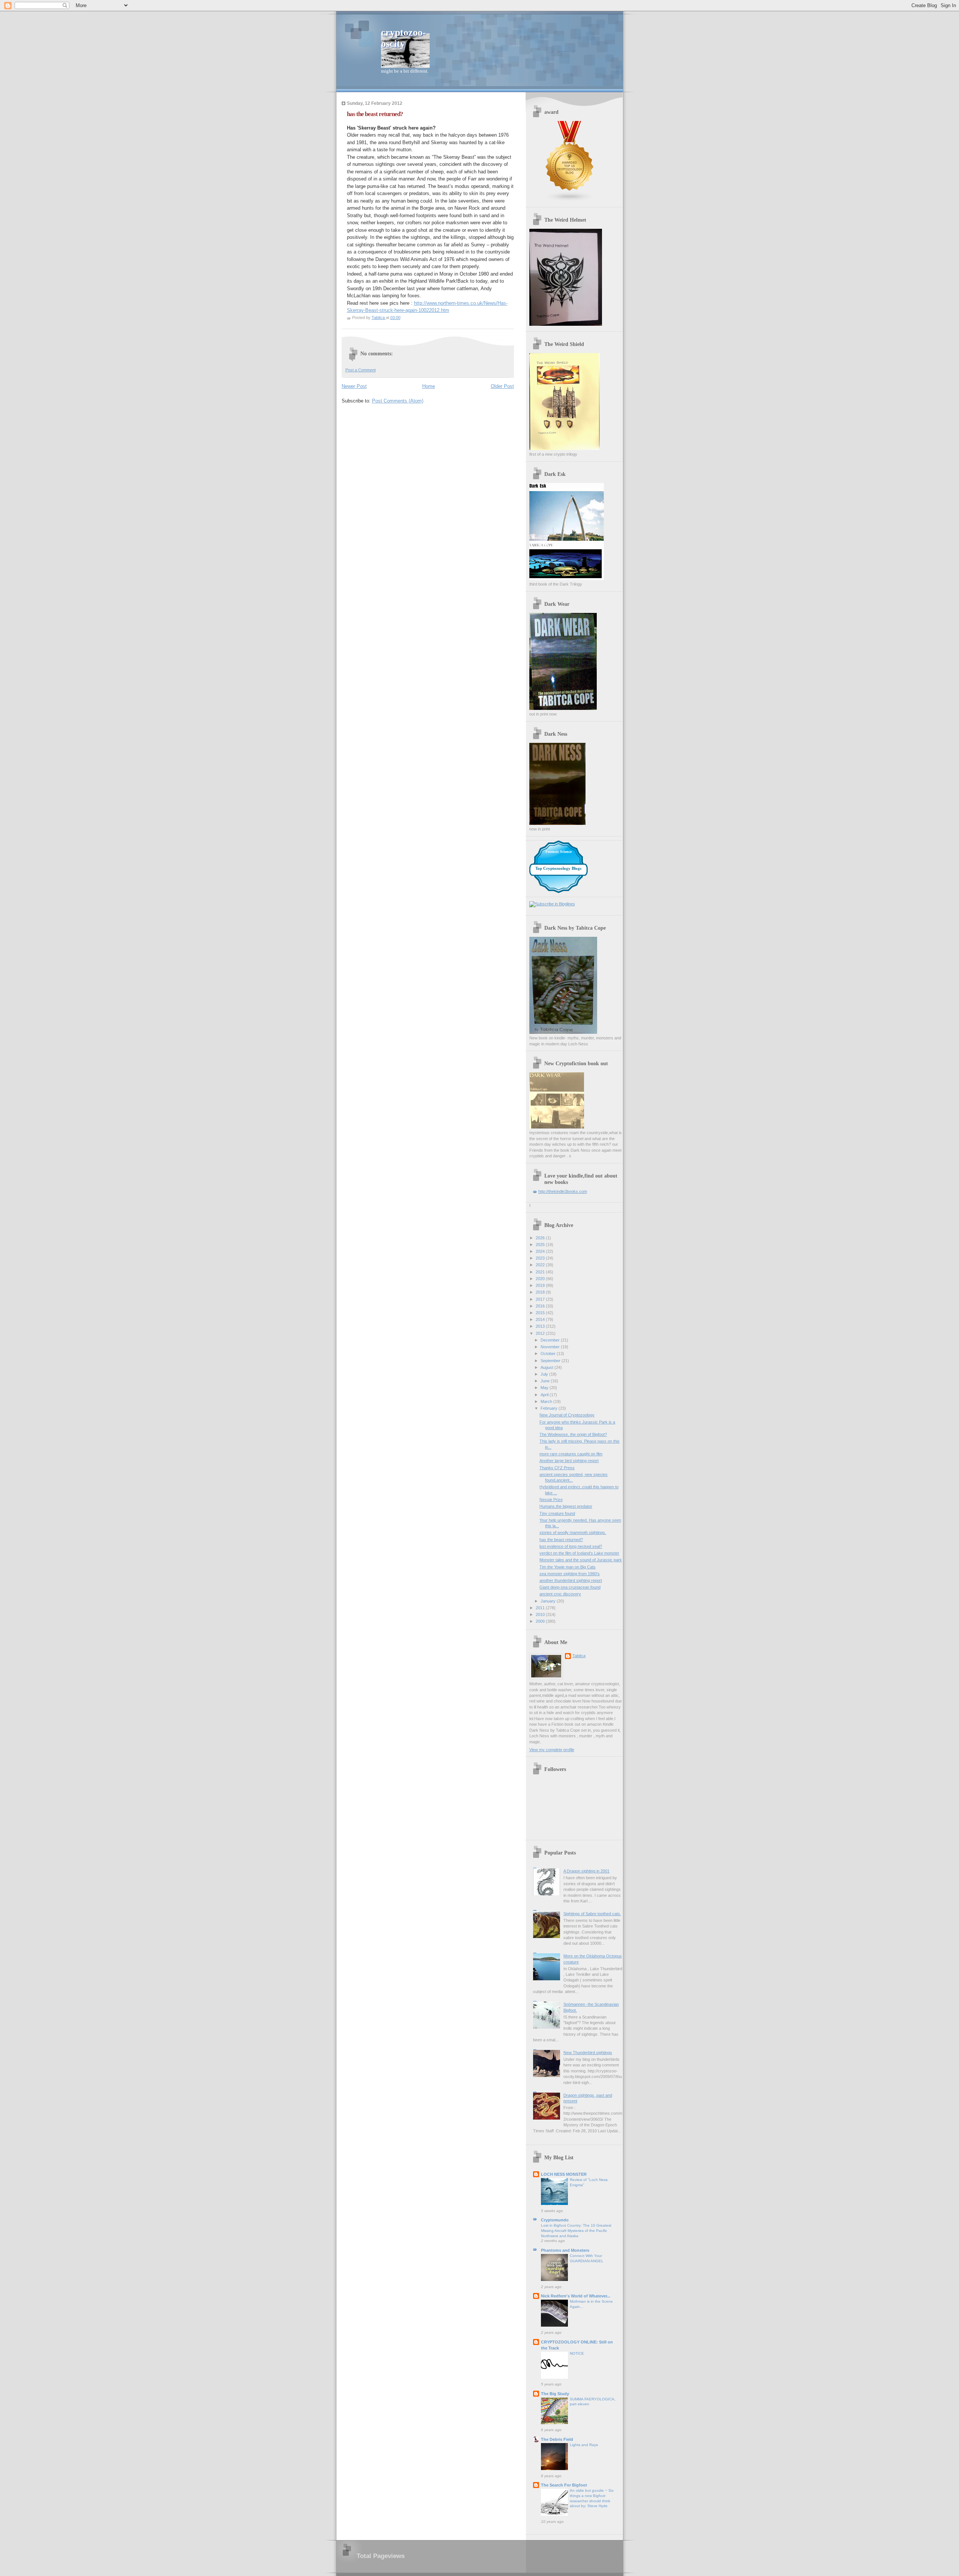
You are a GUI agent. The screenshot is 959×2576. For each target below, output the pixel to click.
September (551, 1361)
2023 (541, 1258)
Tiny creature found (557, 1513)
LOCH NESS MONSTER (564, 2174)
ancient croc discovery (560, 1594)
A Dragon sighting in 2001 (586, 1871)
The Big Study (555, 2394)
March (547, 1401)
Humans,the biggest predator (566, 1506)
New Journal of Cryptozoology (567, 1415)
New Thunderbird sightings (588, 2053)
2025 (541, 1245)
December (551, 1340)
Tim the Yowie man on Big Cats (568, 1567)
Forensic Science (559, 852)
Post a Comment (361, 370)
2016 (541, 1306)
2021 (541, 1272)
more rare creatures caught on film (571, 1454)
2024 (541, 1251)
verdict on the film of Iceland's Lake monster (579, 1553)
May (545, 1388)
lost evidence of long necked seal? (571, 1546)
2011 (541, 1608)
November (551, 1347)
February (550, 1408)
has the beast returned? (561, 1540)
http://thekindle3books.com (563, 1191)
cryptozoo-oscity (403, 38)
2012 (541, 1333)
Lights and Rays (584, 2445)
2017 (541, 1299)
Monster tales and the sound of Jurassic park (581, 1560)
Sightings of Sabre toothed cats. (592, 1914)
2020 (541, 1279)
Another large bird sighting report (569, 1461)
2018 (541, 1292)
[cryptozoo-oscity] (552, 904)
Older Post (502, 386)
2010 (541, 1614)
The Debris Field (557, 2439)
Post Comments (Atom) (398, 401)
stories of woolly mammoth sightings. (573, 1532)
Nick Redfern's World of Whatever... (576, 2296)
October (549, 1354)
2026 (541, 1238)
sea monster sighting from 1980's (570, 1574)
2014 (541, 1319)
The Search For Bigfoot (564, 2485)
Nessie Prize (551, 1500)
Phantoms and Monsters (565, 2250)
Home (429, 386)
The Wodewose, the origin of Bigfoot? (573, 1434)
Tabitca (579, 1656)
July (545, 1374)
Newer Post (354, 386)
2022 (541, 1265)
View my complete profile (552, 1750)
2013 (541, 1326)
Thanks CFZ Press (557, 1468)
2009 (541, 1621)
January (549, 1601)
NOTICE (577, 2353)
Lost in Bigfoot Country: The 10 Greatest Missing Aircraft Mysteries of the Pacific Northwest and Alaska (576, 2230)
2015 (541, 1313)
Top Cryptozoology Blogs (558, 868)
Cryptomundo (555, 2220)
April (545, 1395)
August (547, 1367)
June (546, 1381)
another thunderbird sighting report (571, 1580)
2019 (541, 1285)
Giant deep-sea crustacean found (570, 1587)
